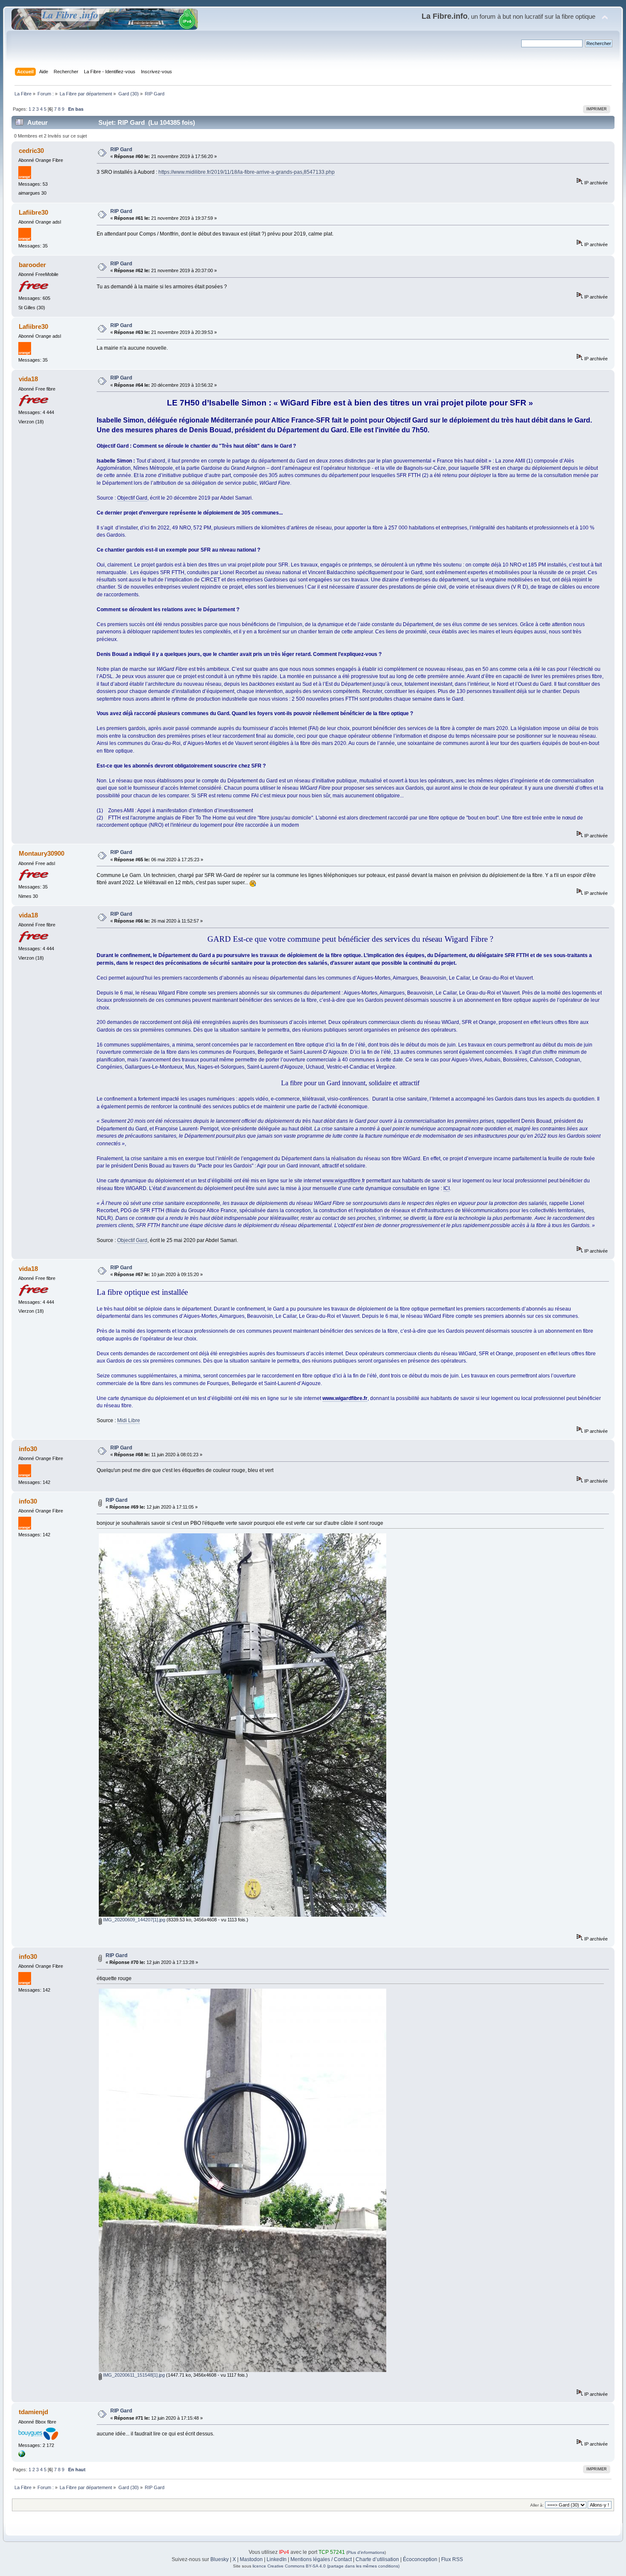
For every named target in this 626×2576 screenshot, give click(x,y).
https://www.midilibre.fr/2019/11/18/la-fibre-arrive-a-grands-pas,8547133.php (247, 172)
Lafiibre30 (33, 212)
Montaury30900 (42, 853)
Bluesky (220, 2559)
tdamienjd (33, 2412)
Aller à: (537, 2505)
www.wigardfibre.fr (344, 1181)
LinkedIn (277, 2559)
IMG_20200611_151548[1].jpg (133, 2375)
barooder (32, 265)
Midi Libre (129, 1420)
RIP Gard (121, 149)
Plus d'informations (366, 2552)
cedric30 (31, 151)
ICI (447, 1188)
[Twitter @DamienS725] (22, 2455)
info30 (28, 1449)
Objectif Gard (132, 498)
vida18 (28, 379)
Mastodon (251, 2559)
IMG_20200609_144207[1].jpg (134, 1920)
